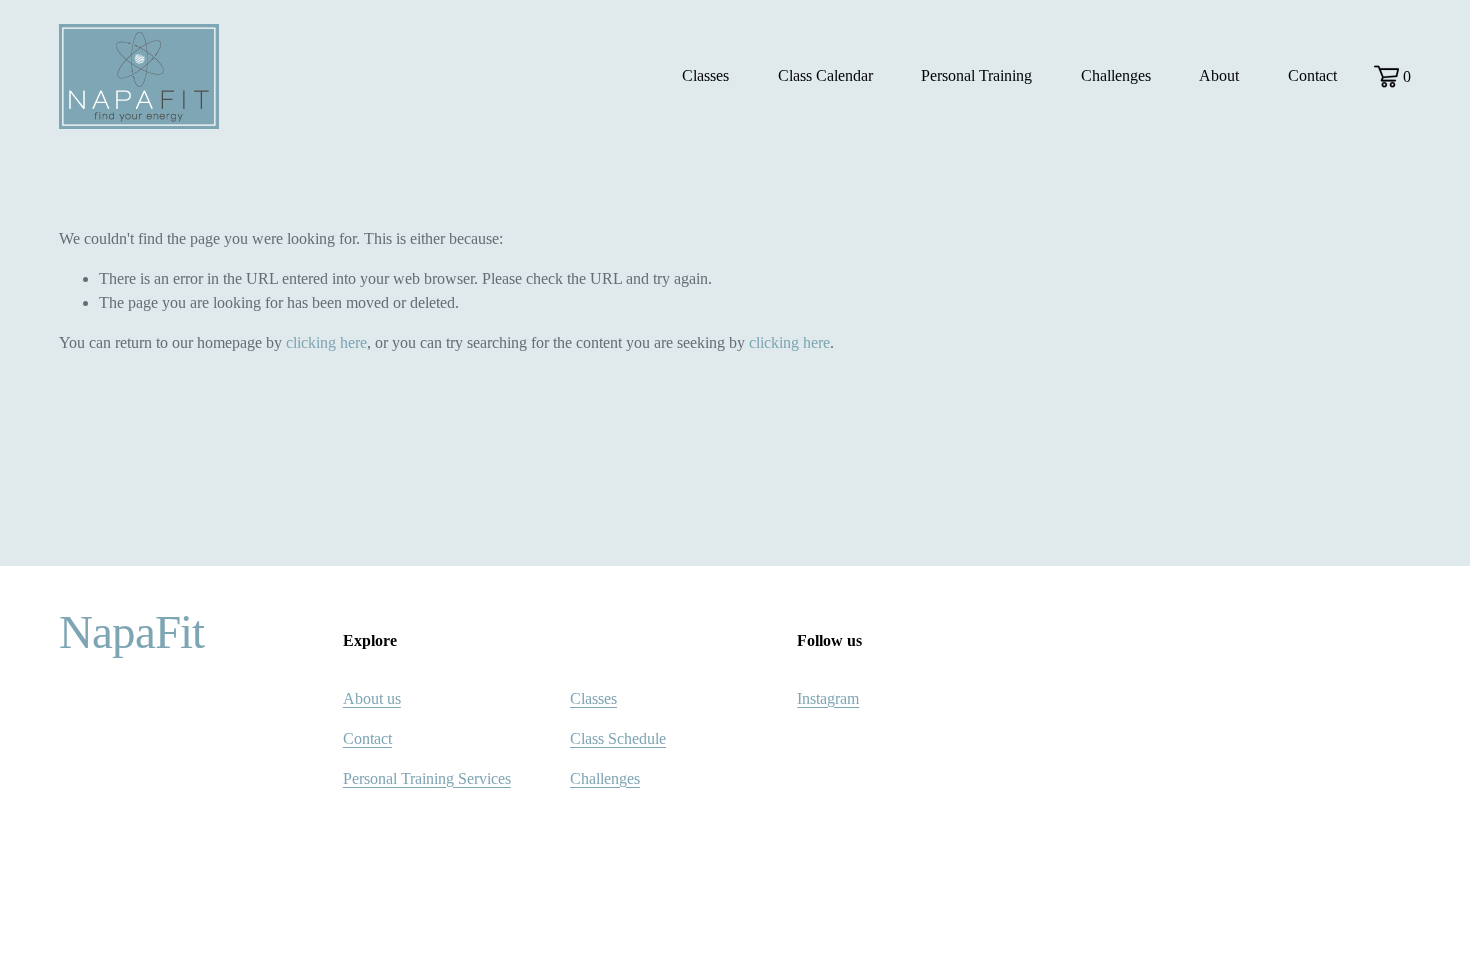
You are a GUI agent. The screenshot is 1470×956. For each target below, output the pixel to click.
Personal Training (976, 75)
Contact (1312, 75)
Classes (593, 698)
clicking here (326, 342)
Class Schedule (618, 738)
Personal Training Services (427, 778)
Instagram (828, 698)
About (1219, 75)
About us (372, 698)
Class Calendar (825, 75)
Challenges (1116, 75)
